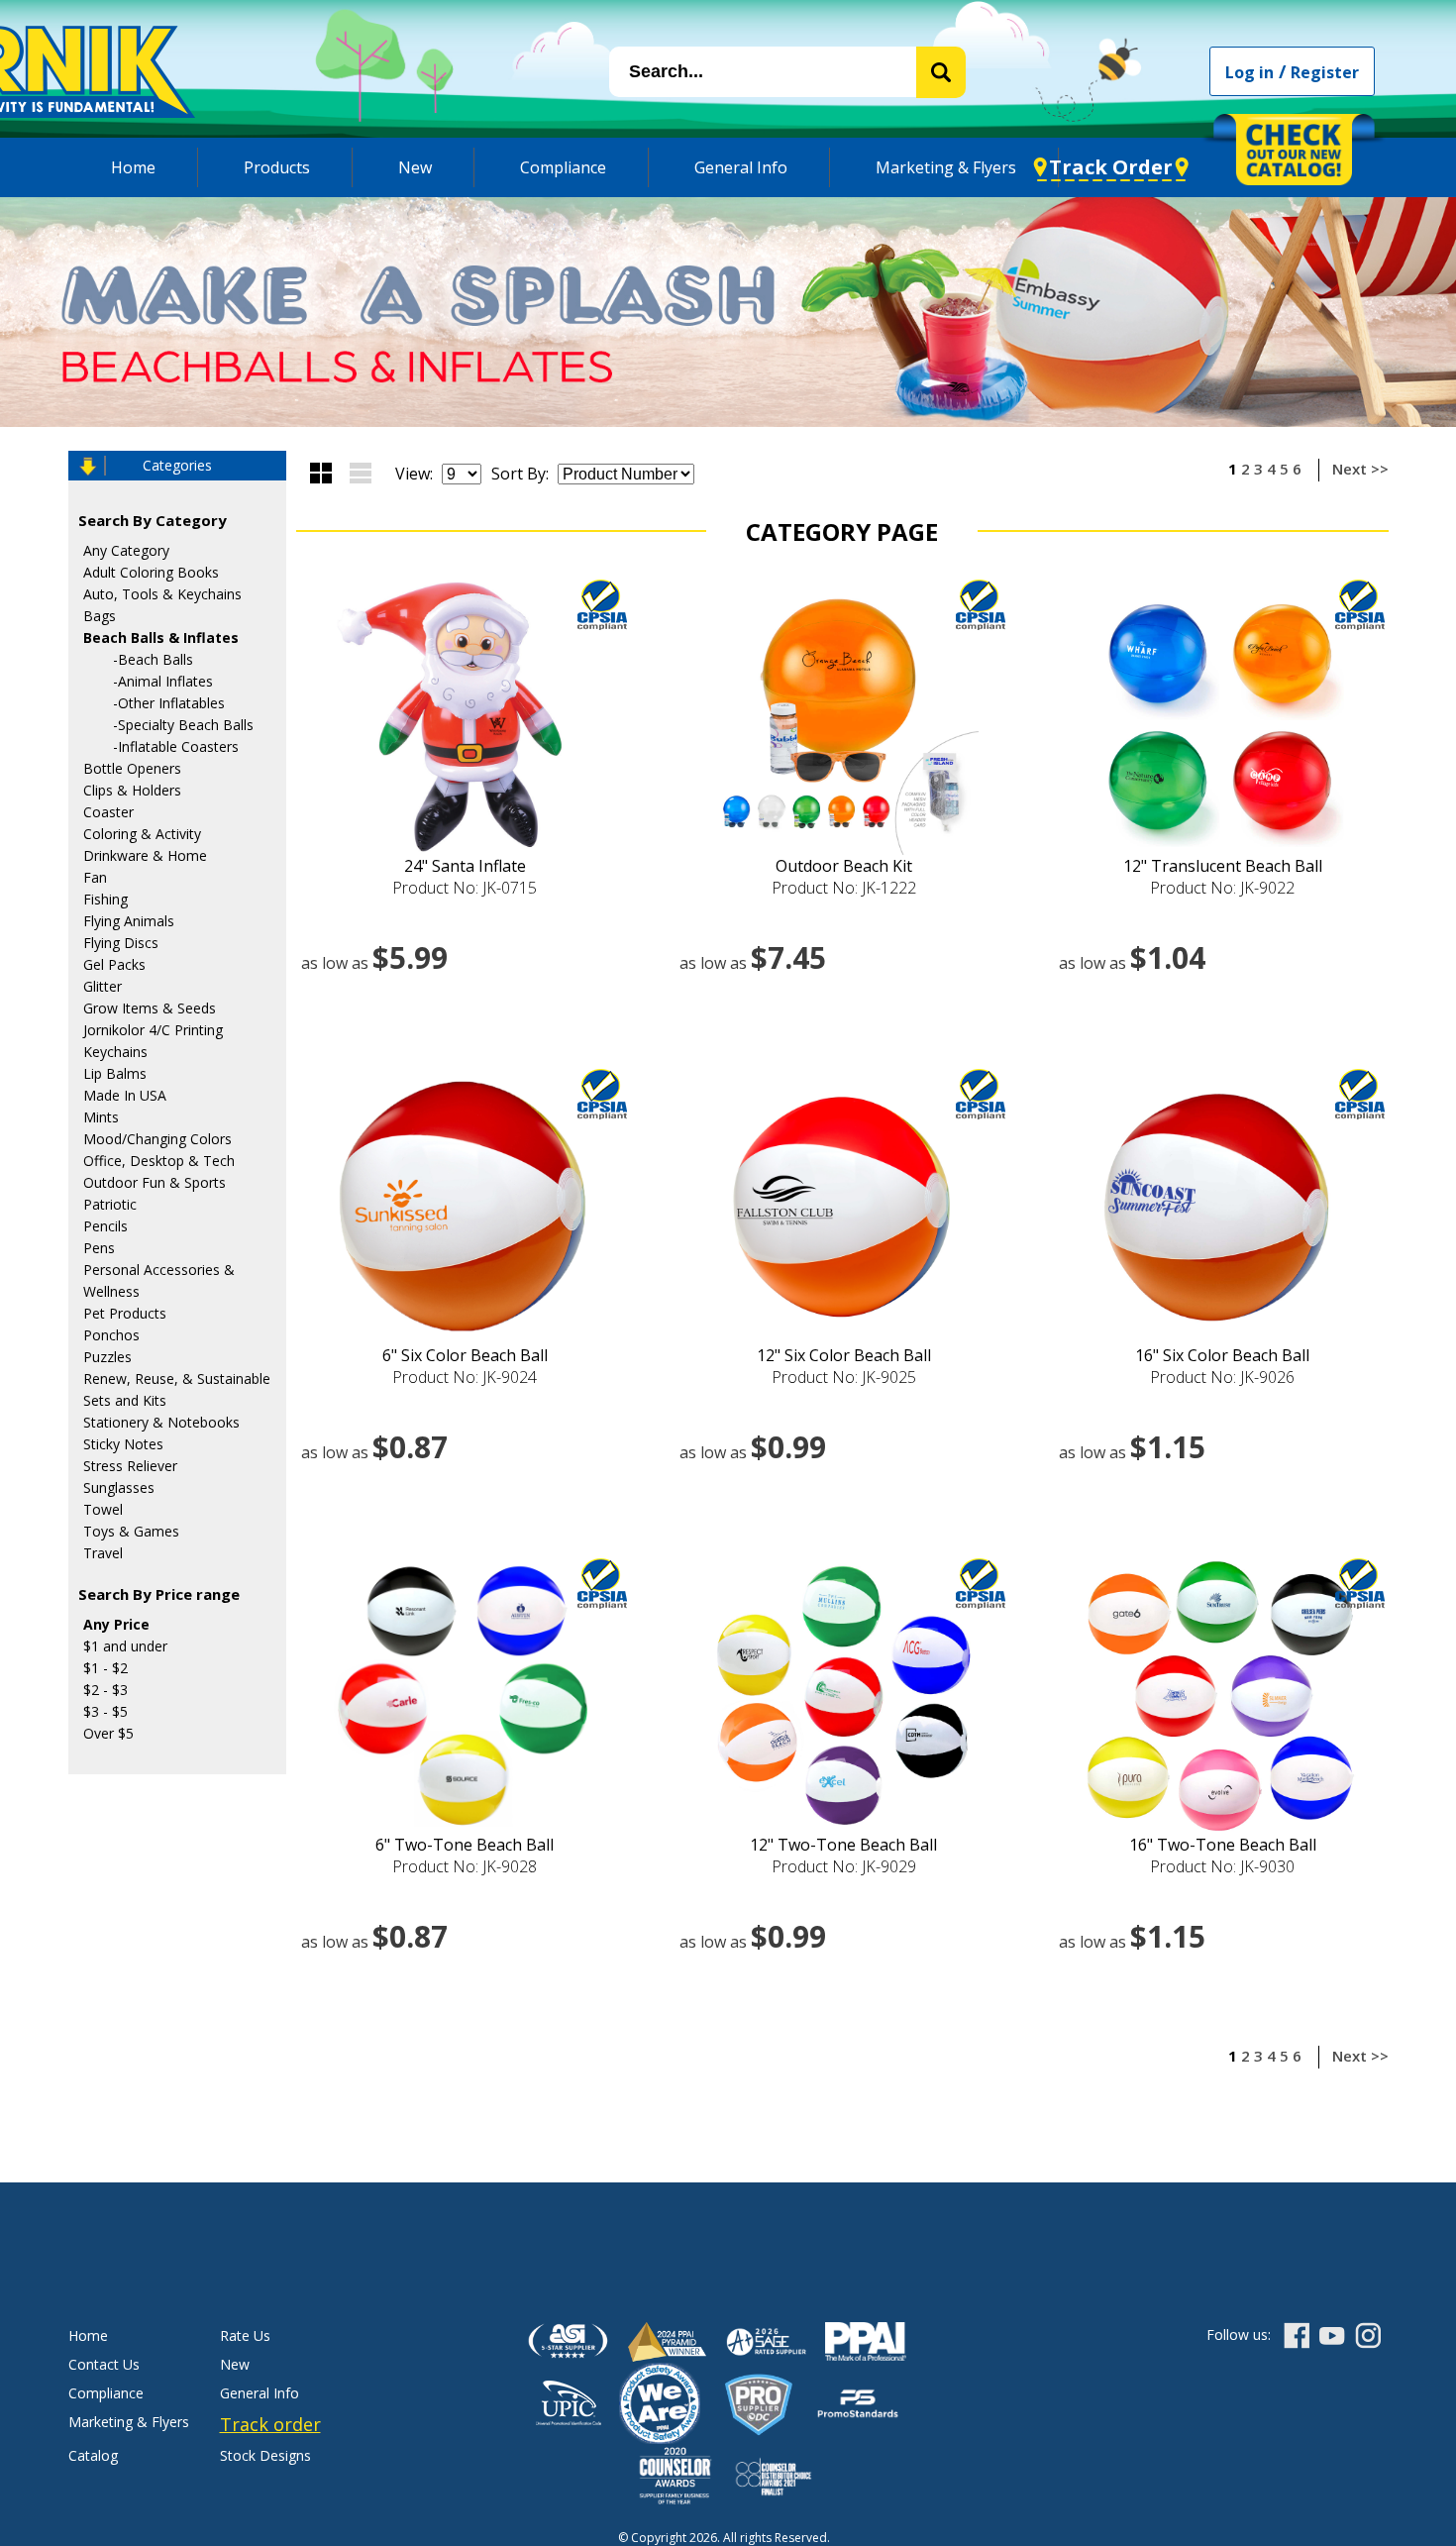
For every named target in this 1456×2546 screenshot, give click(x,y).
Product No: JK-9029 (844, 1866)
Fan (95, 877)
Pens (99, 1248)
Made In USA (125, 1095)
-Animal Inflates (163, 681)
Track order (270, 2424)
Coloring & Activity (142, 834)
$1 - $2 (105, 1668)
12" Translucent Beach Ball (1223, 866)
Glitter (103, 986)
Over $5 (108, 1733)
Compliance (563, 167)
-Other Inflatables (169, 703)
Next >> (1360, 469)
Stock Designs (265, 2455)
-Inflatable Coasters (176, 746)
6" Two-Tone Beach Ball (465, 1845)
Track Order (1111, 167)
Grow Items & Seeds (150, 1008)
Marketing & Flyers (946, 167)
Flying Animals (129, 921)
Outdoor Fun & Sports (155, 1182)
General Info (741, 167)
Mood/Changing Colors (157, 1139)
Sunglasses (119, 1487)
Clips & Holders (132, 790)
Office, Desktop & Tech (159, 1161)
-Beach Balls (153, 659)
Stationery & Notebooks (161, 1422)
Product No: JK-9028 (465, 1866)
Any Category (126, 550)
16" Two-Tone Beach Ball (1223, 1845)
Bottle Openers (132, 768)
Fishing (105, 899)
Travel (103, 1553)
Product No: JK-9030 (1222, 1866)
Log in (1249, 72)
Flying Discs (121, 943)
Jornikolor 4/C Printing (153, 1030)
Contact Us (104, 2364)
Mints (101, 1117)
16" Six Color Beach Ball (1222, 1355)
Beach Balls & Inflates (161, 637)
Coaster (108, 812)
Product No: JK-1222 (844, 888)
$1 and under (125, 1646)
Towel (103, 1509)
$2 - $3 (105, 1690)
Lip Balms (115, 1073)
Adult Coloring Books (151, 572)
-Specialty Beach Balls (183, 725)
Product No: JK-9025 (844, 1377)
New (415, 167)
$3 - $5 (105, 1711)
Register (1325, 72)
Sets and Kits (125, 1400)
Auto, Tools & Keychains (162, 594)
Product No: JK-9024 (465, 1377)
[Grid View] (321, 473)
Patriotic (110, 1204)
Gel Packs (114, 964)
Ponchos (111, 1335)
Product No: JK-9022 (1222, 888)
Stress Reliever (130, 1466)
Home (133, 167)
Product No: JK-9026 (1222, 1377)
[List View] (361, 473)
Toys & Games (131, 1531)
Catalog (93, 2455)
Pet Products (125, 1313)
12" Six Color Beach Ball (844, 1355)
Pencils (105, 1226)
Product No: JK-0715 (465, 888)
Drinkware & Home (145, 855)
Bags (100, 616)
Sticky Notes (123, 1444)
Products (277, 167)
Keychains (115, 1052)
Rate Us (245, 2335)
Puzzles (107, 1357)
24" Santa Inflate (465, 866)
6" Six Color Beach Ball (465, 1355)
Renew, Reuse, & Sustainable (177, 1379)
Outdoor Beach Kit (844, 866)
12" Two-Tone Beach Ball (843, 1845)
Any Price (116, 1624)
